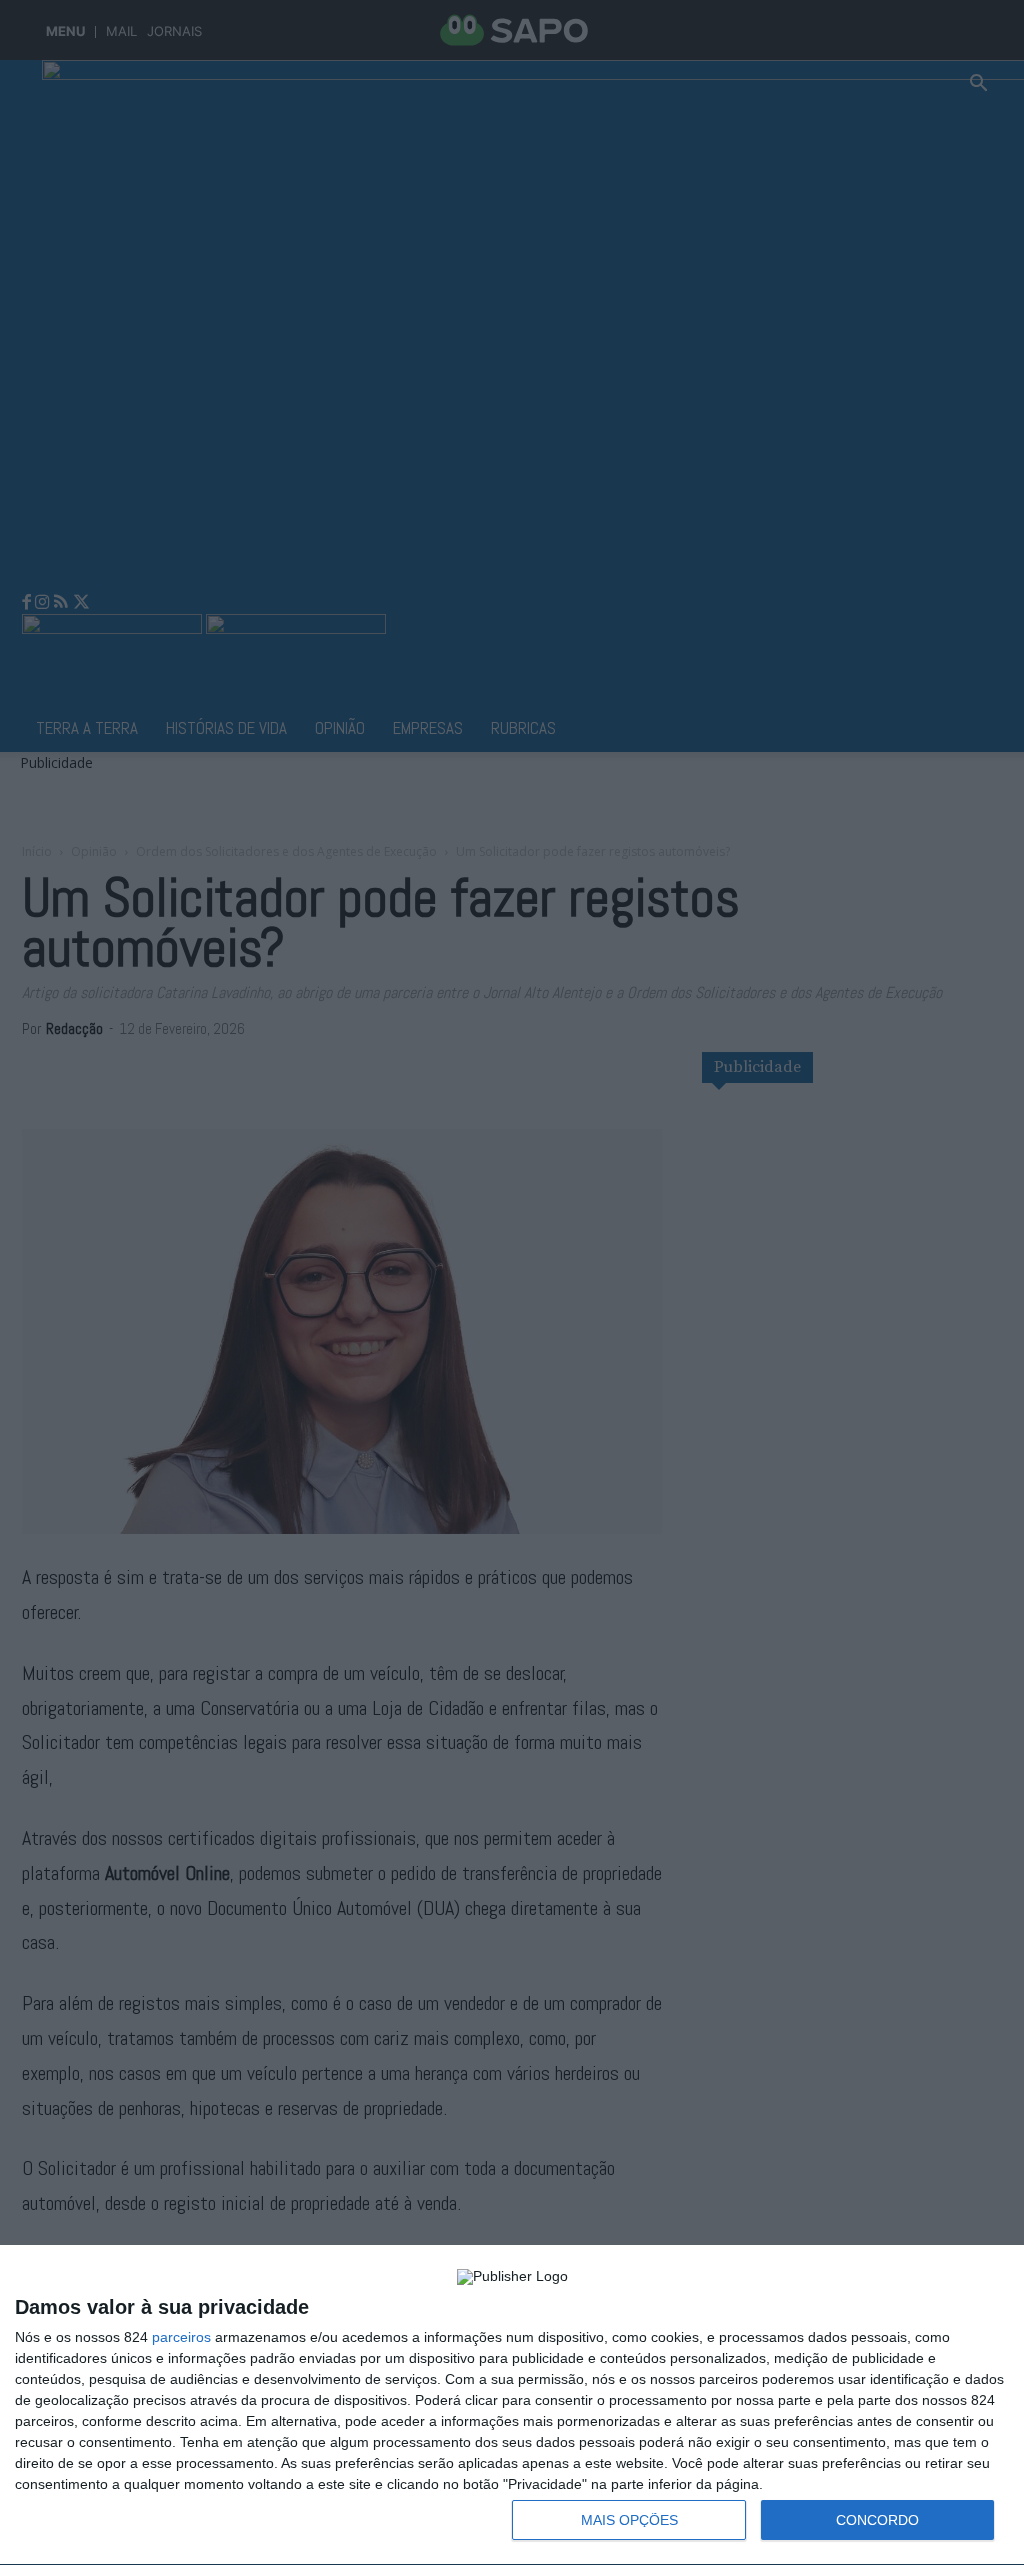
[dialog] (512, 2405)
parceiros (181, 2337)
